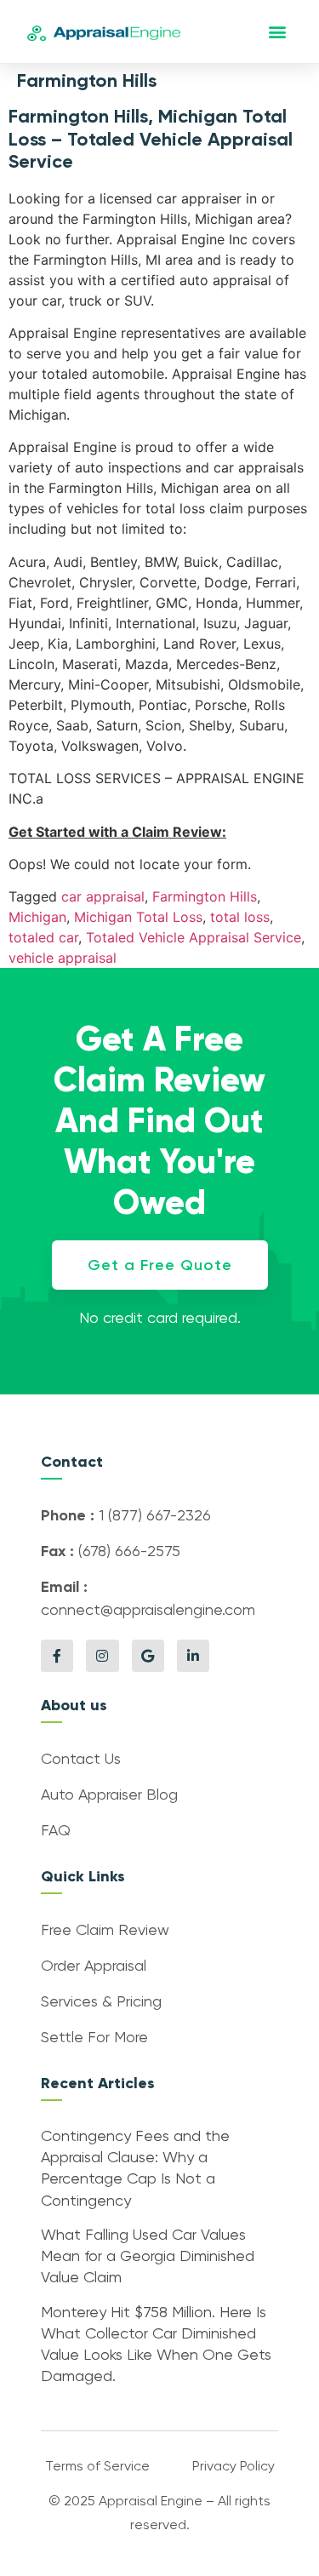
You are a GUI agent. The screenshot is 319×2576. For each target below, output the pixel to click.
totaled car (43, 937)
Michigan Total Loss (138, 917)
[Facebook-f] (57, 1656)
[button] (278, 32)
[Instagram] (102, 1656)
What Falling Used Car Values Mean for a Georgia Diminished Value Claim (148, 2257)
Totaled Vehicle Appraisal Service (194, 937)
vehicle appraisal (63, 958)
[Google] (148, 1656)
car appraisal (103, 896)
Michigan (37, 917)
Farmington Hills (205, 896)
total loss (240, 917)
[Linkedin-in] (193, 1656)
